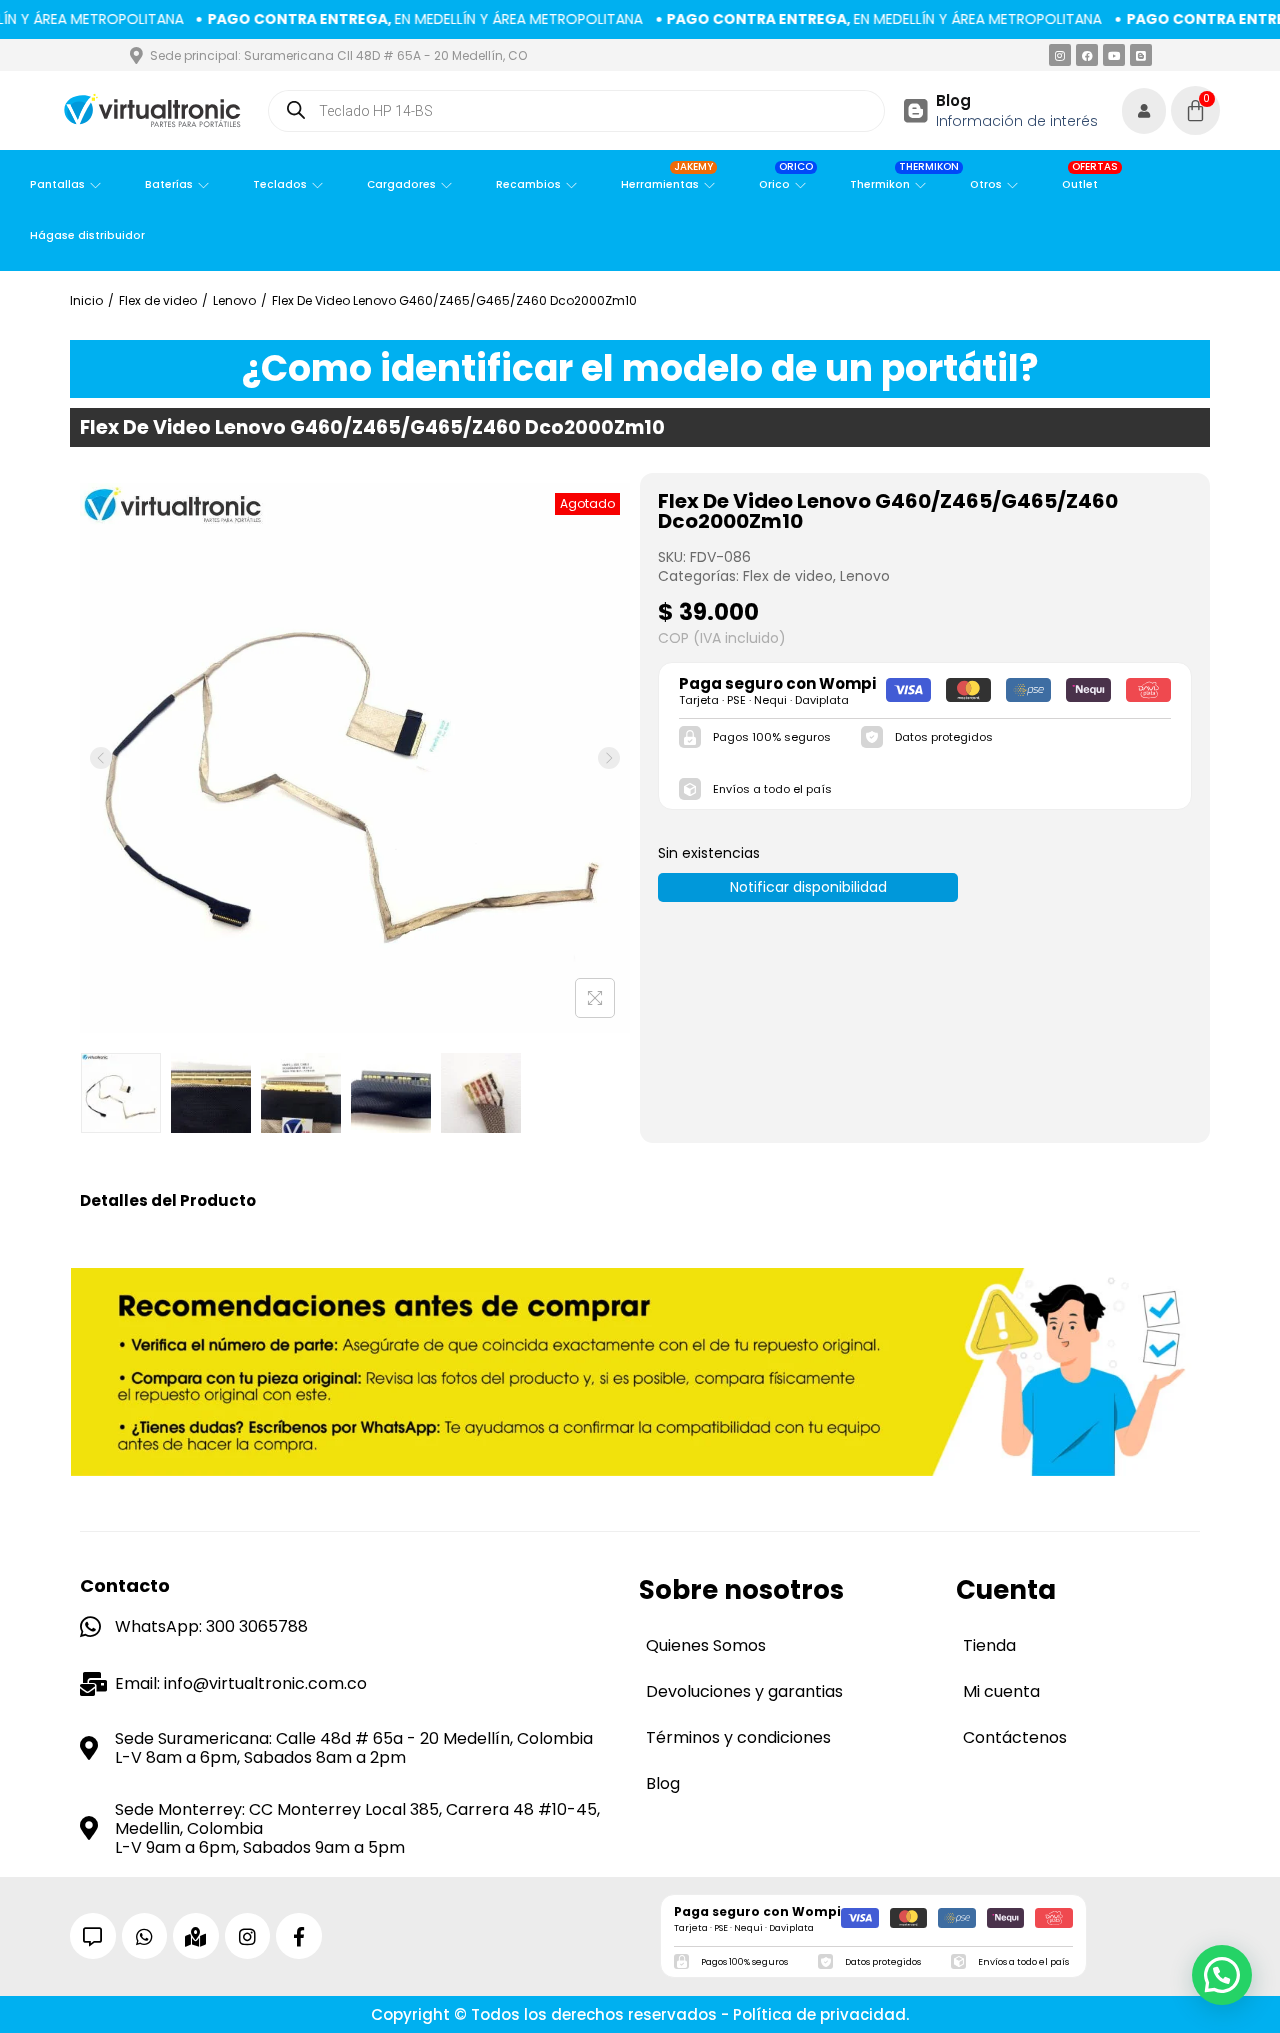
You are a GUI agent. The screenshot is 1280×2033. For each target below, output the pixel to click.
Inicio (86, 300)
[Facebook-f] (299, 1936)
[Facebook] (1087, 55)
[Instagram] (1060, 55)
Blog (953, 100)
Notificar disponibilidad (808, 887)
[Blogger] (1141, 55)
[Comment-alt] (93, 1936)
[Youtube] (1114, 55)
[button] (1222, 1975)
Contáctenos (1015, 1737)
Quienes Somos (706, 1645)
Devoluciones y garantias (744, 1691)
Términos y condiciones (738, 1737)
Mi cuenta (1001, 1691)
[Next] (609, 758)
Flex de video (158, 300)
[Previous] (101, 758)
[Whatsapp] (145, 1936)
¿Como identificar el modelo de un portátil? (640, 368)
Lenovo (234, 300)
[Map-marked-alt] (196, 1936)
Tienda (989, 1645)
